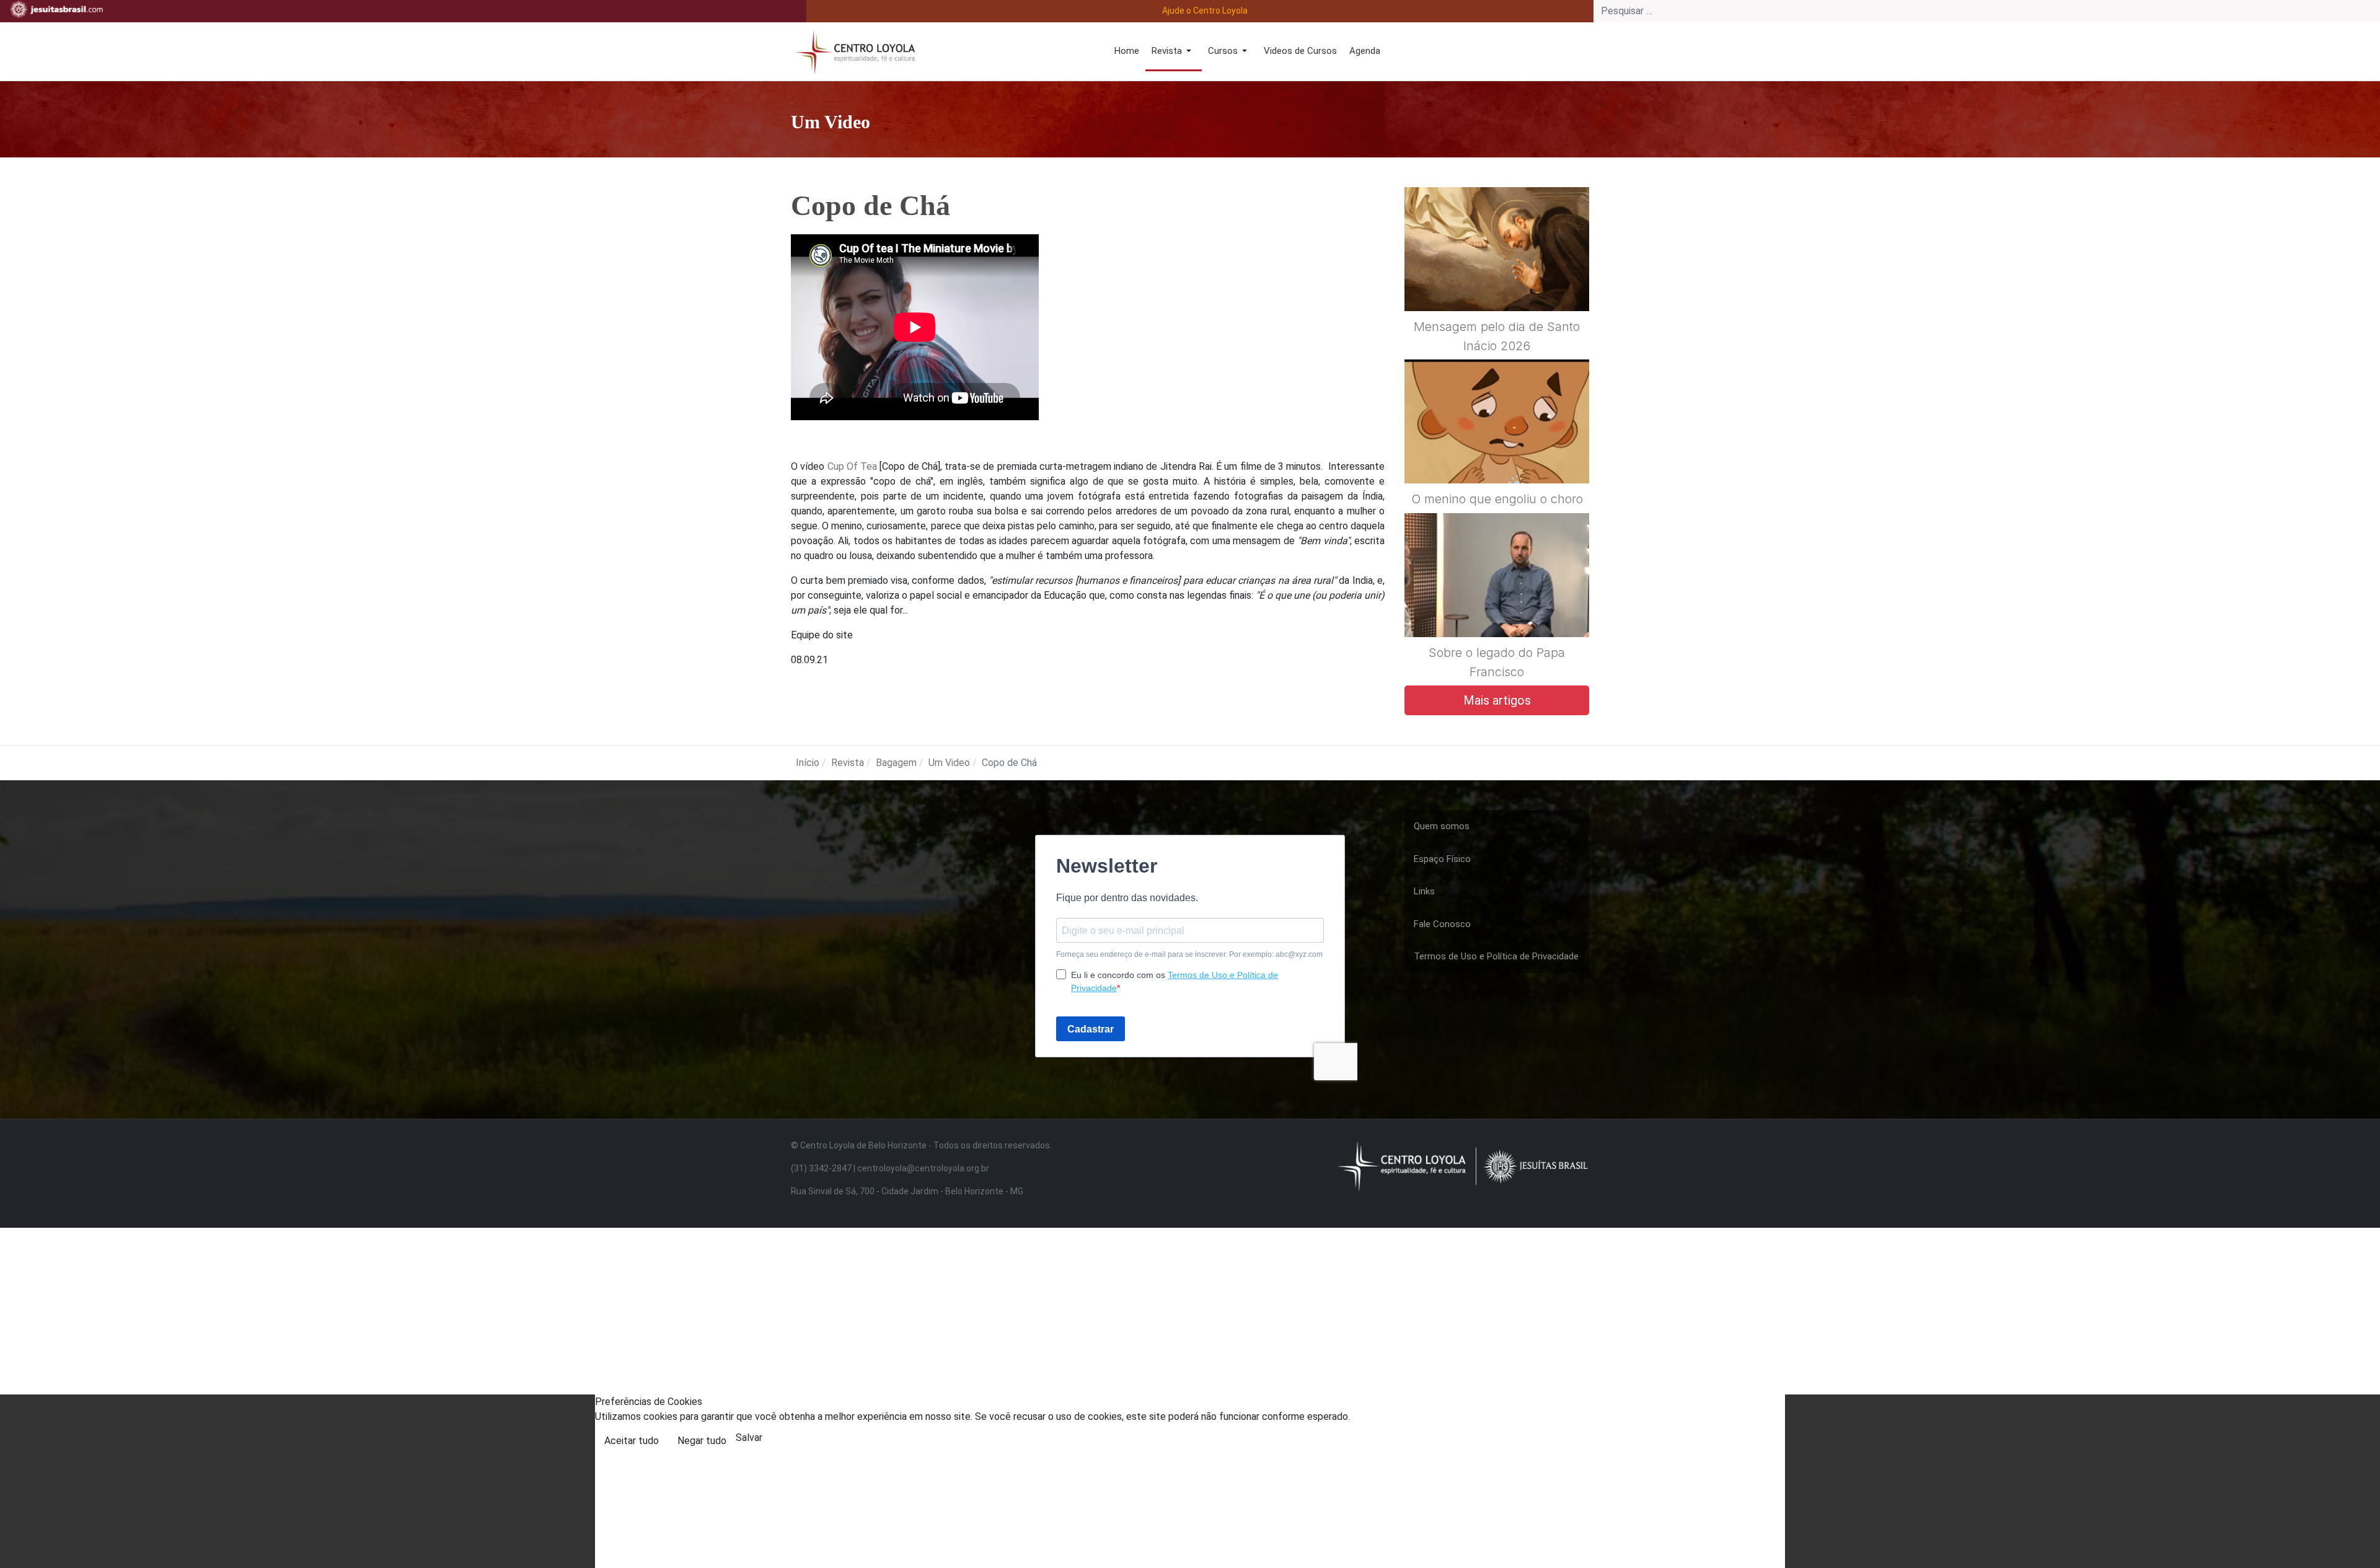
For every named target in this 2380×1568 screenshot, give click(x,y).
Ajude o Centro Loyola (1205, 11)
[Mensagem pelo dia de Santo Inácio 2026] (1497, 279)
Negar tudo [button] (702, 1441)
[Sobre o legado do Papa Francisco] (1497, 605)
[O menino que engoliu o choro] (1497, 452)
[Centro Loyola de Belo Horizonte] (853, 51)
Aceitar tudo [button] (632, 1441)
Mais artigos (1497, 700)
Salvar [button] (749, 1438)
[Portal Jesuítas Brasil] (56, 9)
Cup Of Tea (853, 466)
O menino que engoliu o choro (1497, 499)
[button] (1174, 52)
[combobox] (1987, 11)
